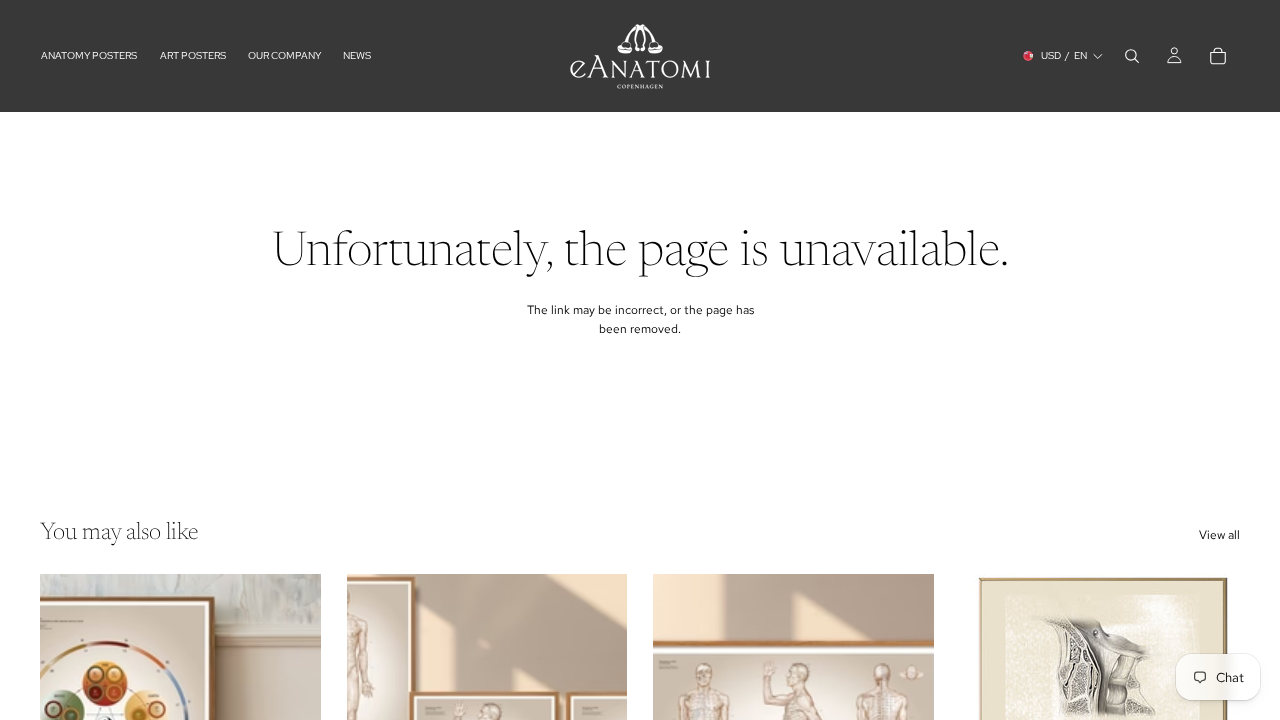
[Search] (1132, 56)
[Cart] (1218, 56)
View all (1219, 535)
